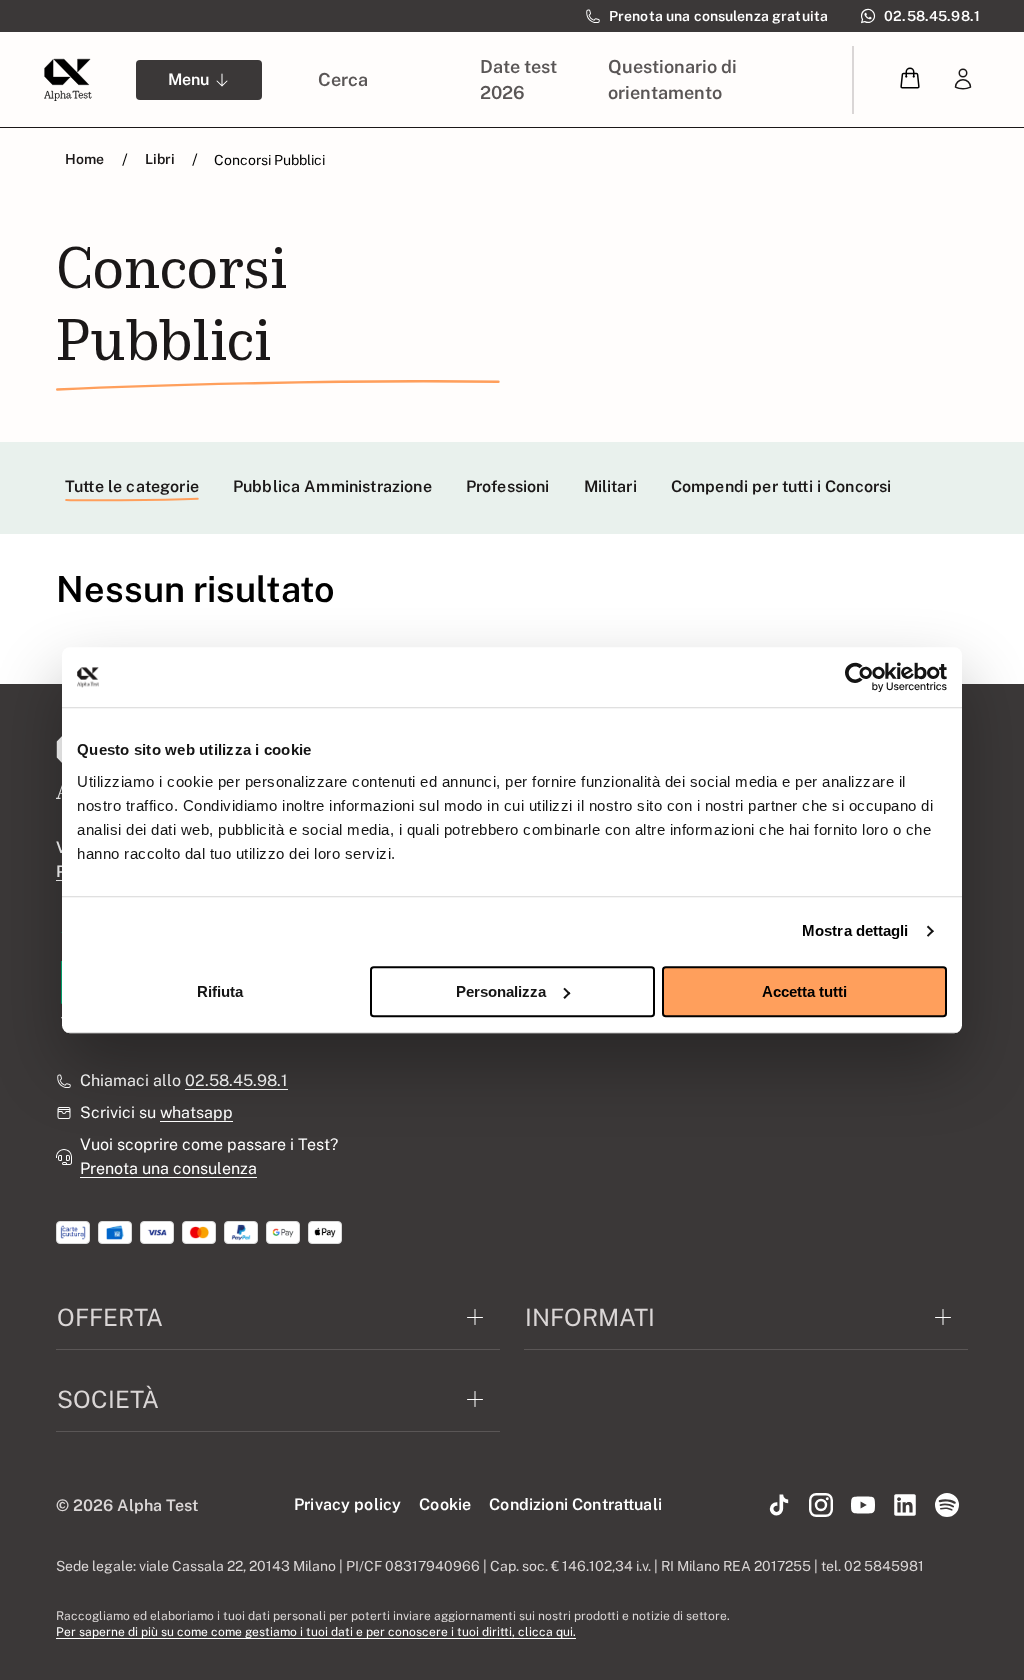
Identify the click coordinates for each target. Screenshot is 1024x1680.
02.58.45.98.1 (236, 1080)
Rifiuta (220, 991)
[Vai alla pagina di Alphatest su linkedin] (905, 1506)
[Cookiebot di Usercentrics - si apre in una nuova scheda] (859, 677)
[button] (910, 79)
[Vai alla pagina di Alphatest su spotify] (947, 1506)
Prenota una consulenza (168, 1168)
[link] (963, 80)
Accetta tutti (804, 991)
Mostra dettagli (855, 930)
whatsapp (196, 1112)
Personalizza (501, 991)
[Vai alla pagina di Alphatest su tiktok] (779, 1506)
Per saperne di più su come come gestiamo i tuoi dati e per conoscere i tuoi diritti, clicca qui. (316, 1632)
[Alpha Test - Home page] (68, 80)
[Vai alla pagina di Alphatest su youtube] (863, 1506)
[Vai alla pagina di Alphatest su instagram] (821, 1506)
